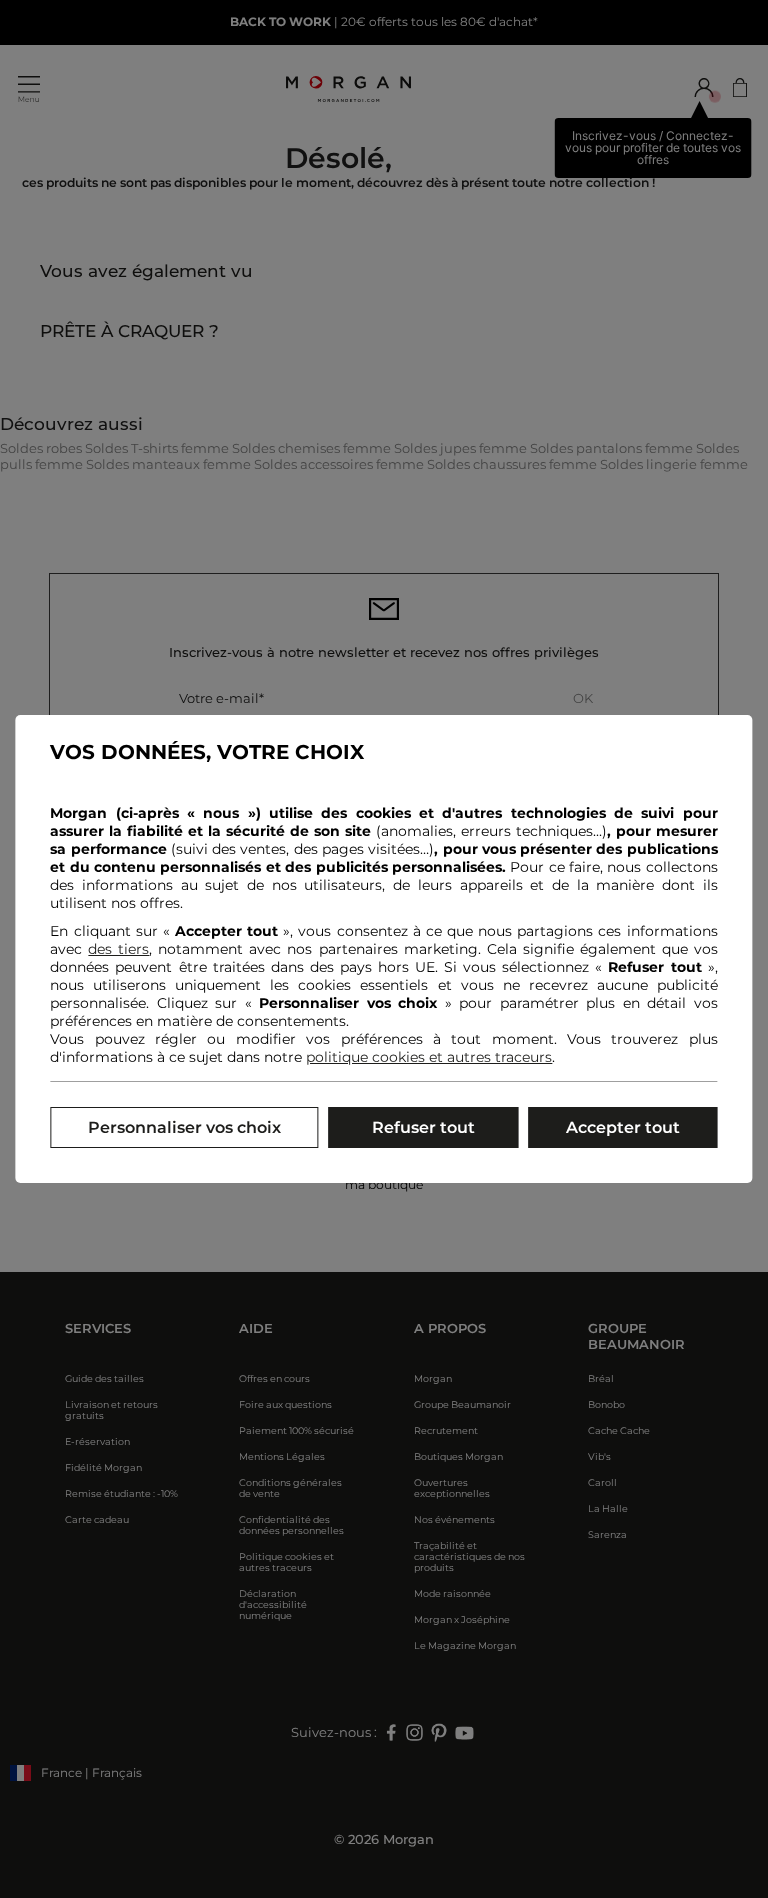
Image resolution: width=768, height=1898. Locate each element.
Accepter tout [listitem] (623, 1127)
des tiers (118, 949)
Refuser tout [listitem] (423, 1127)
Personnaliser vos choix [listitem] (184, 1127)
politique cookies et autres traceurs (429, 1057)
